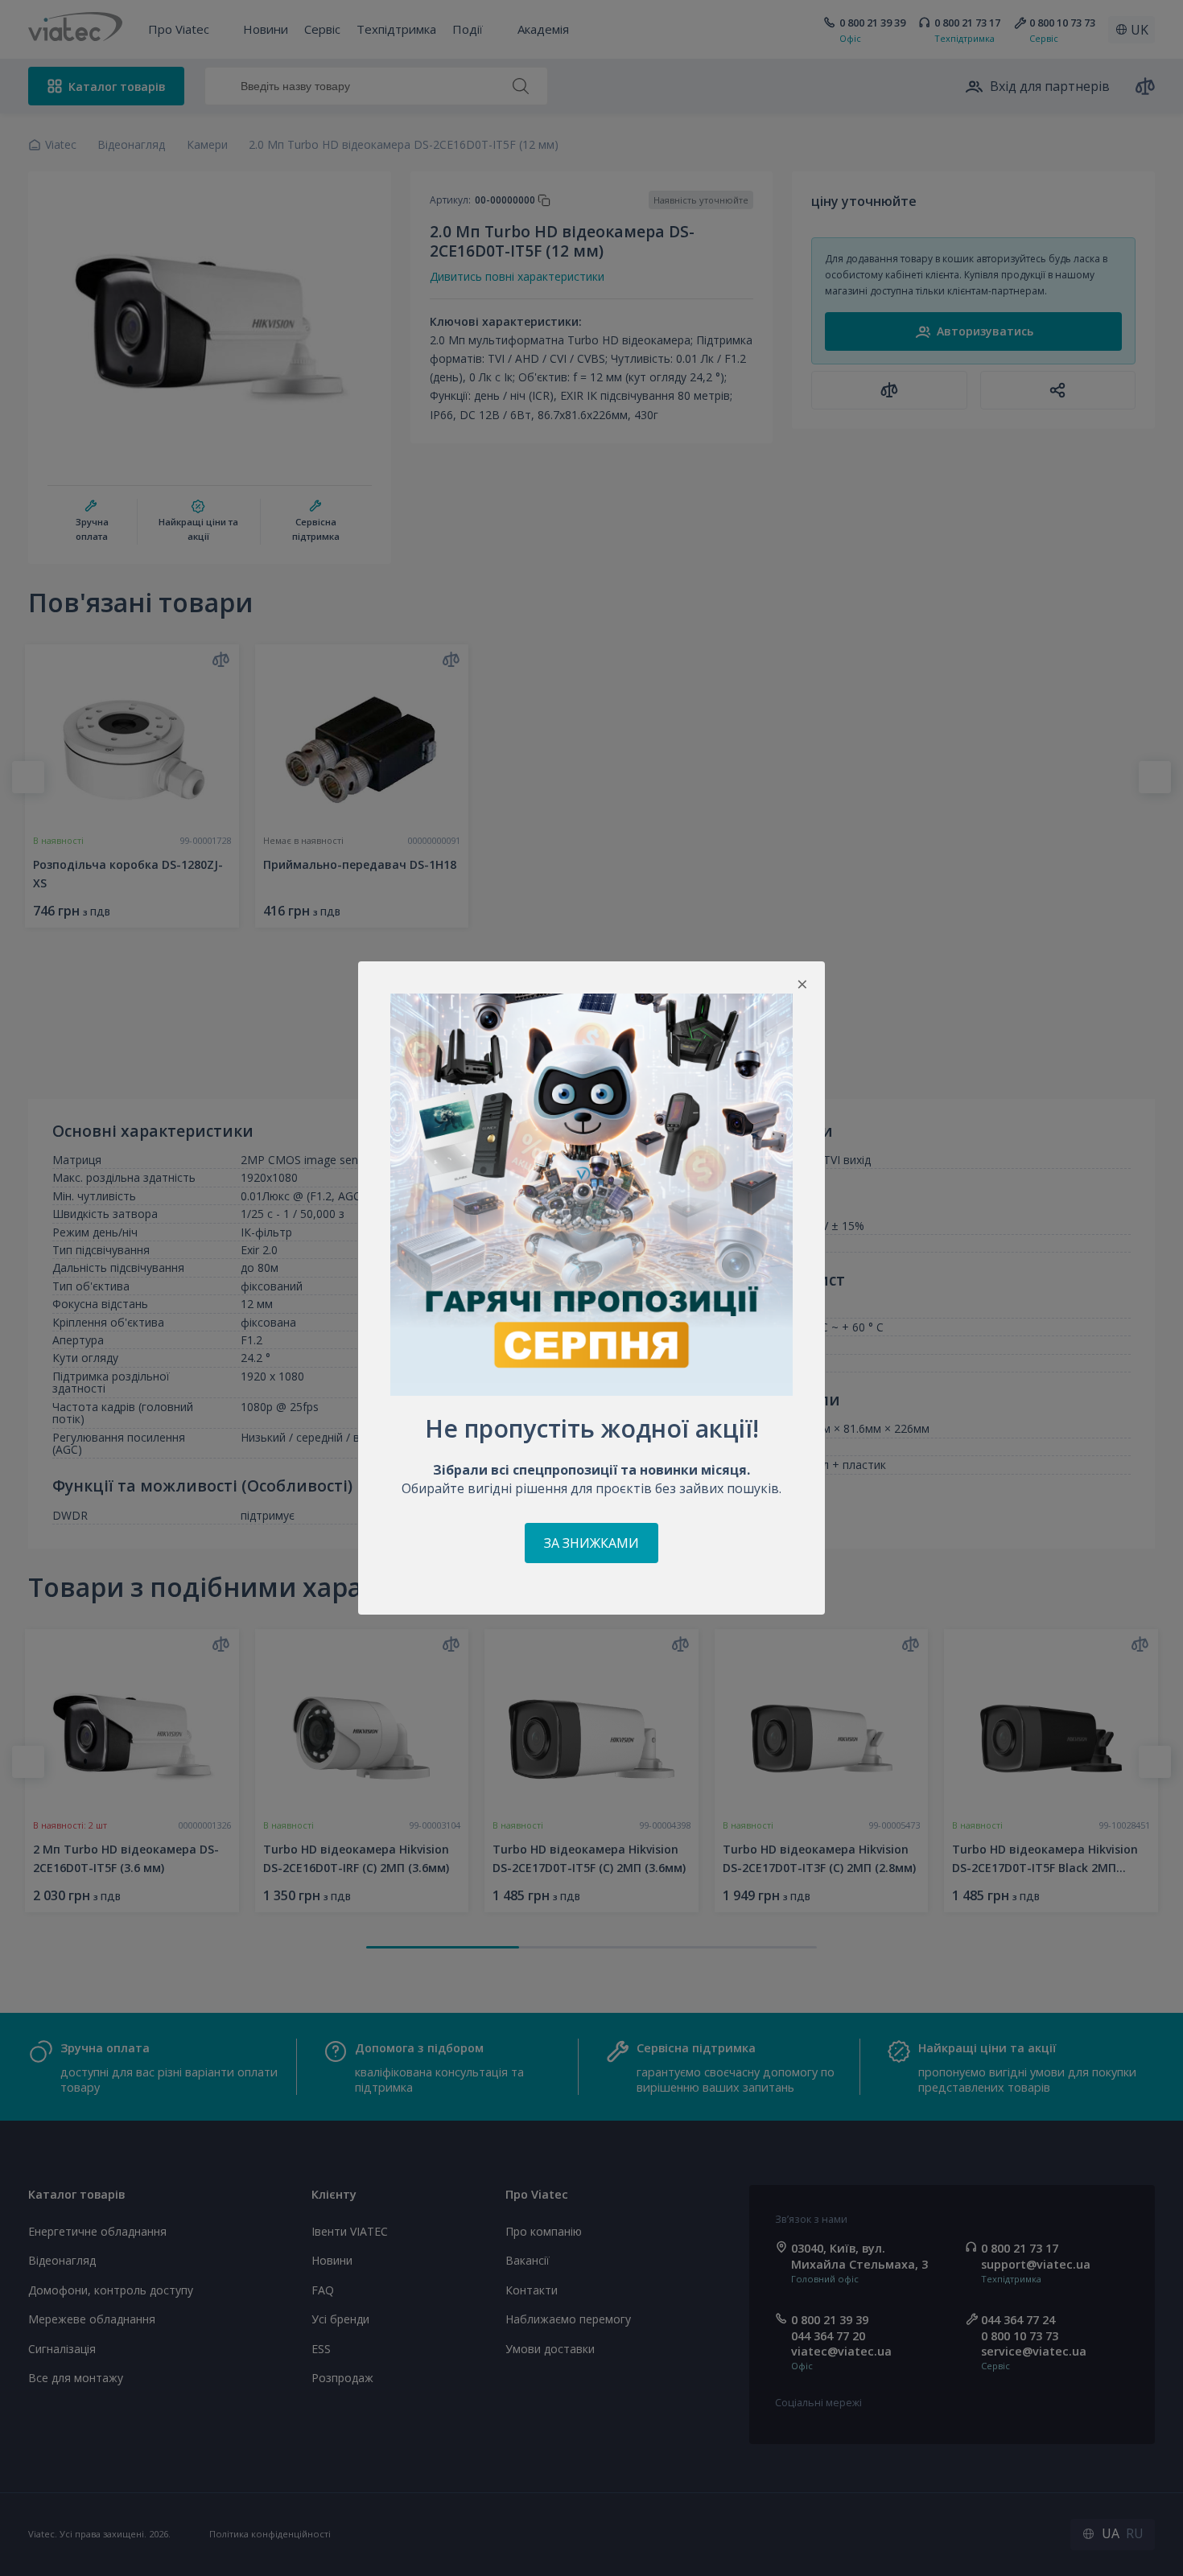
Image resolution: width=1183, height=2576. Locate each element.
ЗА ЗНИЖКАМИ (591, 1543)
